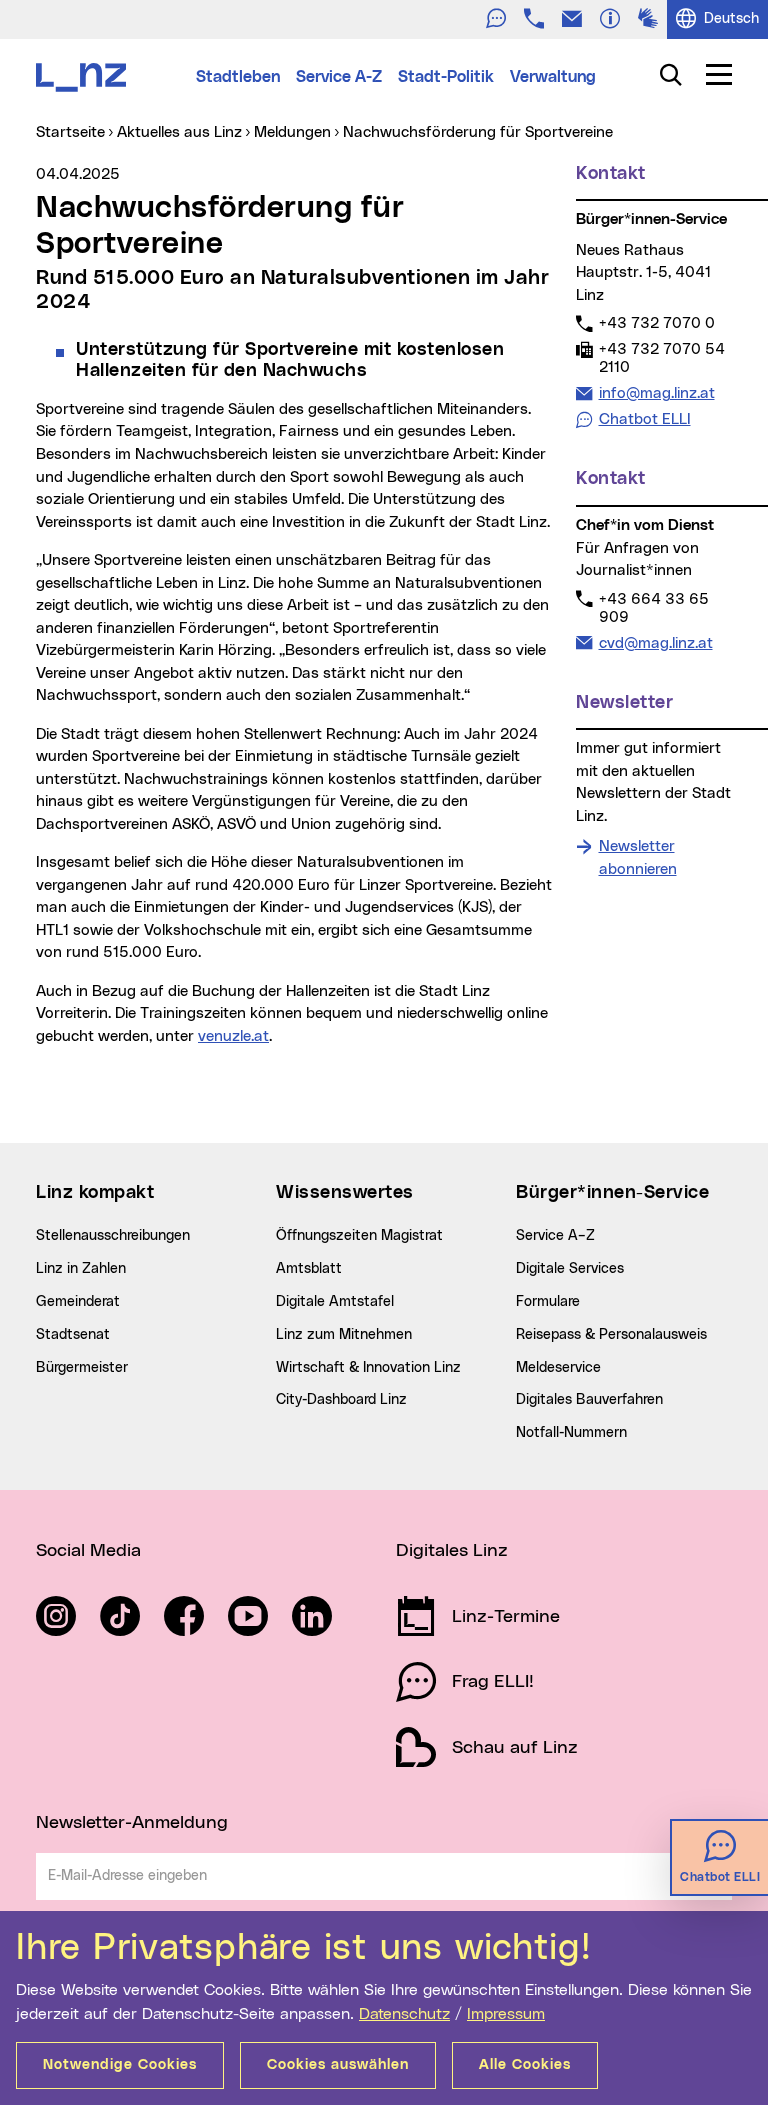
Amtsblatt (309, 1269)
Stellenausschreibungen (113, 1236)
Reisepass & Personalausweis (611, 1335)
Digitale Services (570, 1269)
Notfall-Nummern (571, 1433)
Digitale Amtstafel (335, 1302)
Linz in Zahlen (81, 1269)
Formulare (548, 1302)
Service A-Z (339, 77)
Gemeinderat (78, 1302)
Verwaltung (553, 77)
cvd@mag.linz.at (655, 643)
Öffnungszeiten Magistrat (359, 1236)
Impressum (506, 2014)
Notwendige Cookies (120, 2065)
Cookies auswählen (338, 2065)
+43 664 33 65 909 (653, 608)
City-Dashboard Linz (341, 1400)
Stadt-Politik (446, 77)
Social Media (88, 1551)
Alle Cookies (525, 2065)
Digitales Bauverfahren (589, 1400)
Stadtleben (238, 77)
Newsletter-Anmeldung (132, 1823)
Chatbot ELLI (645, 419)
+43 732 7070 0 (656, 323)
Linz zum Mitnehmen (344, 1335)
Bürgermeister (82, 1368)
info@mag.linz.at (656, 393)
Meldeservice (558, 1368)
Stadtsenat (73, 1335)
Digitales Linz (452, 1551)
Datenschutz (404, 2014)
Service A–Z (555, 1236)
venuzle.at (233, 1036)
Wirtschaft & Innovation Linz (368, 1368)
